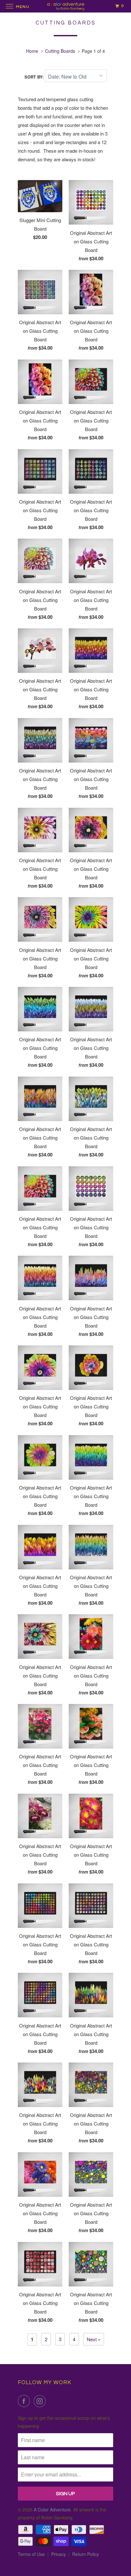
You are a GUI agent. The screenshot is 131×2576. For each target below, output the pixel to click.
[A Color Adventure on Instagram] (41, 2401)
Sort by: (35, 77)
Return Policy (86, 2554)
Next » (94, 2339)
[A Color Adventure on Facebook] (25, 2401)
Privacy (59, 2554)
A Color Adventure (52, 2510)
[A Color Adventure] (65, 6)
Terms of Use (31, 2554)
